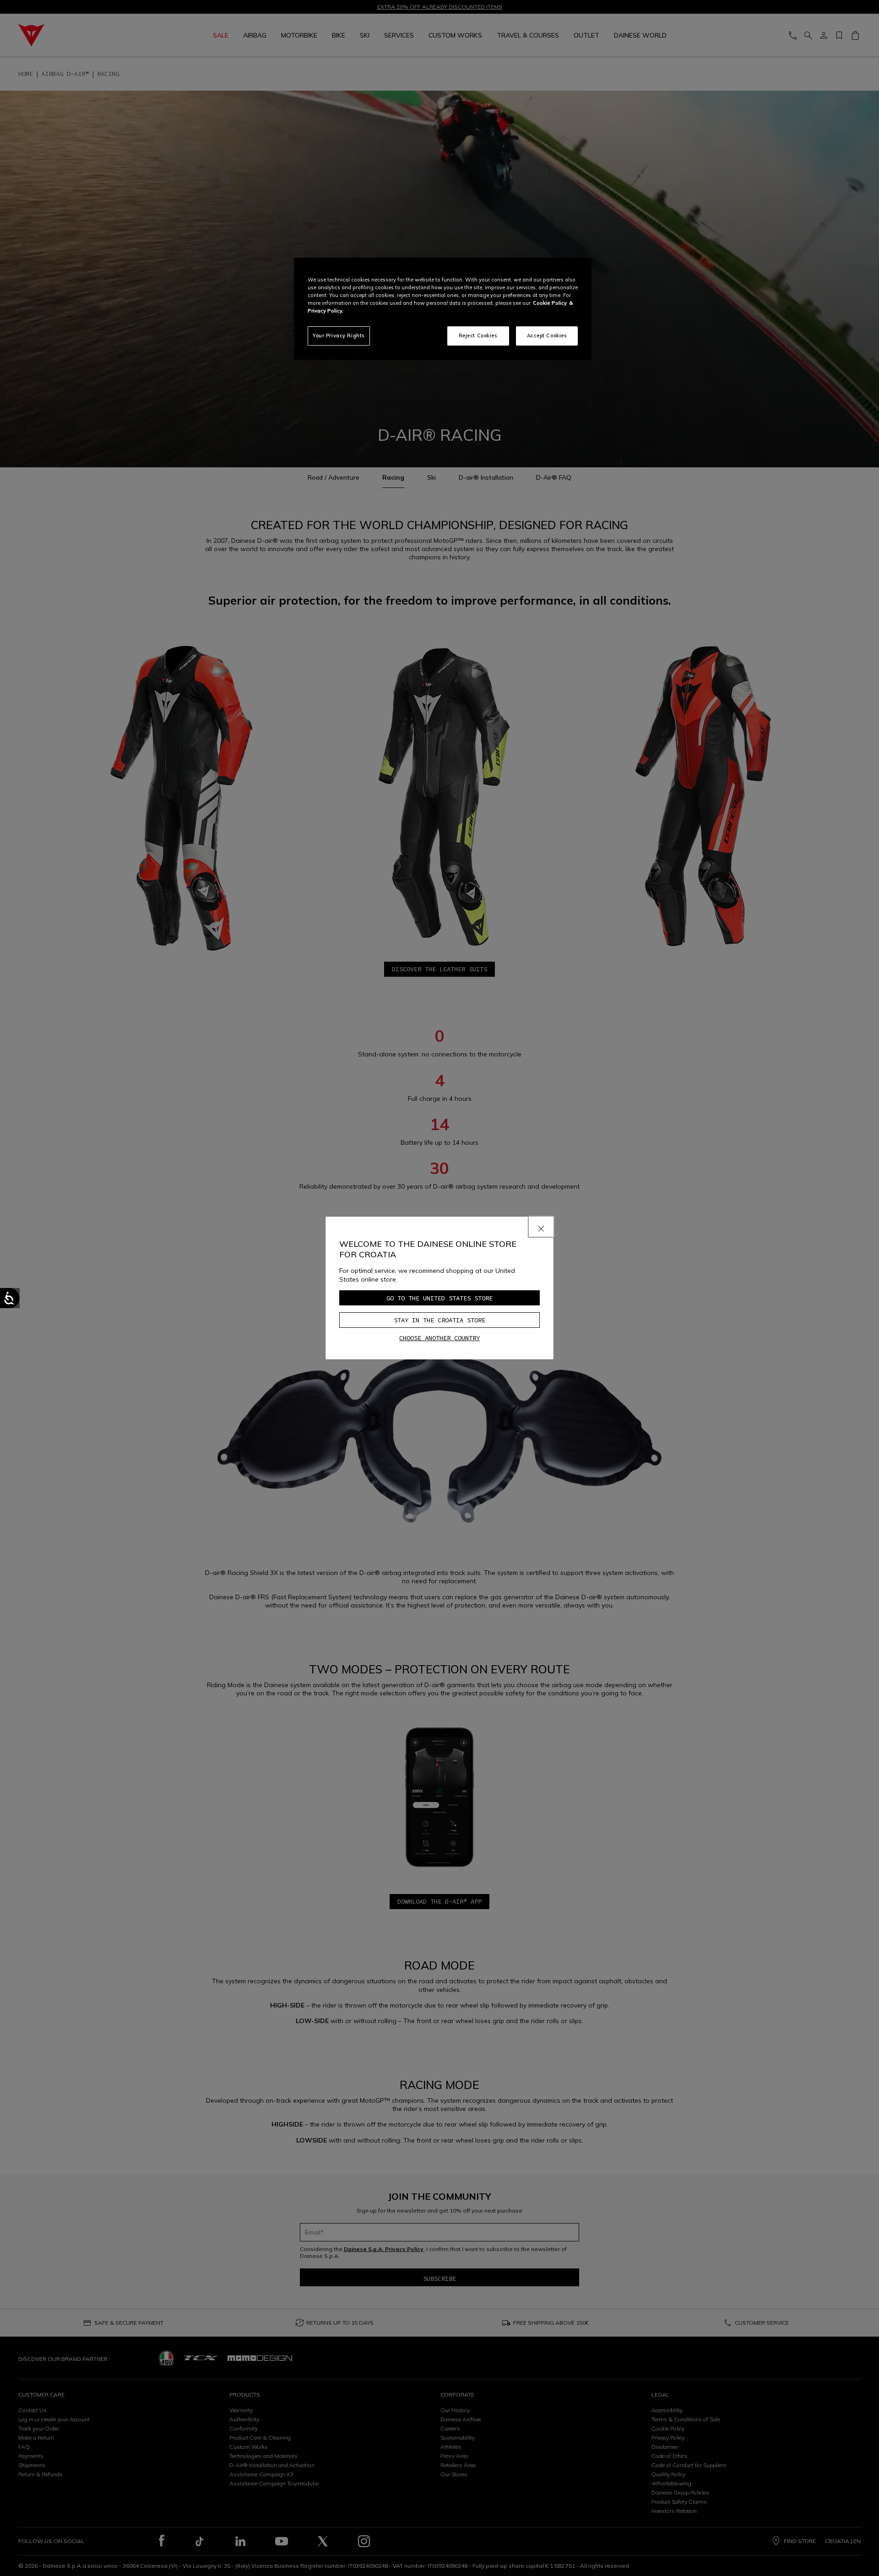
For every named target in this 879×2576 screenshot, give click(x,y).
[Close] (541, 1227)
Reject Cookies (478, 336)
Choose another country (439, 1338)
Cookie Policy (550, 303)
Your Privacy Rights (339, 336)
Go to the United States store (439, 1298)
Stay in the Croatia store (439, 1320)
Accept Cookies (547, 336)
